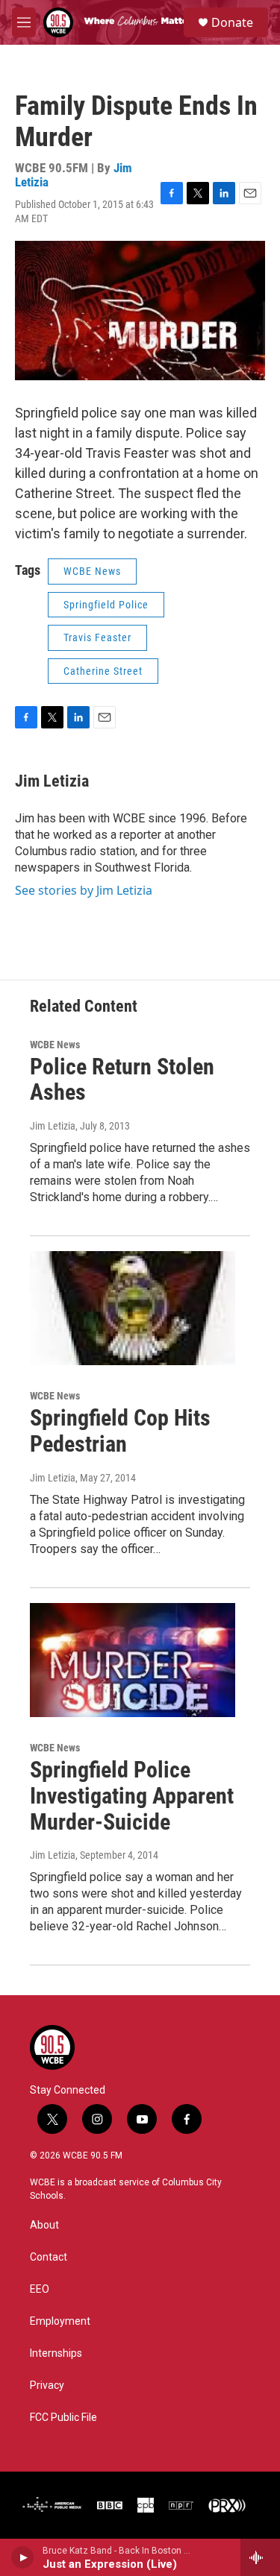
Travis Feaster (97, 637)
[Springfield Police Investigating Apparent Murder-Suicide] (133, 1660)
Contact (49, 2257)
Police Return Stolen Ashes (122, 1080)
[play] (23, 2557)
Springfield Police (106, 605)
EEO (40, 2289)
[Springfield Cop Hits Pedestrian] (133, 1308)
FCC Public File (63, 2418)
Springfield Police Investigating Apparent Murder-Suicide (132, 1796)
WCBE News (92, 571)
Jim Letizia (52, 781)
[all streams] (260, 2557)
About (44, 2225)
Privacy (47, 2386)
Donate (232, 22)
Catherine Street (103, 671)
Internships (56, 2353)
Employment (60, 2321)
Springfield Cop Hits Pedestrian (120, 1431)
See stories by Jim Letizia (84, 890)
